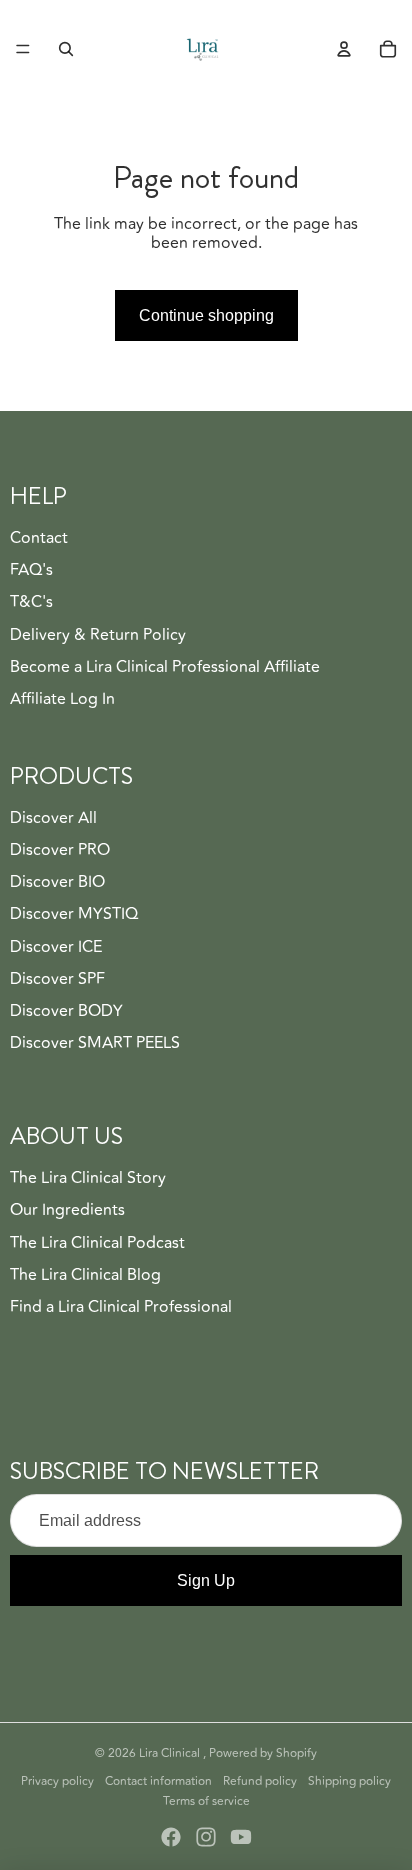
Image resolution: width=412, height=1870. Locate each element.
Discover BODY (66, 1011)
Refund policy (260, 1781)
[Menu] (23, 49)
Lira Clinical (171, 1753)
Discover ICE (56, 947)
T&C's (31, 602)
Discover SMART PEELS (95, 1043)
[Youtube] (241, 1837)
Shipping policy (349, 1781)
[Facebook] (171, 1837)
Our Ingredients (67, 1210)
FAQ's (31, 570)
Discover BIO (57, 882)
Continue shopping (206, 315)
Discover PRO (60, 850)
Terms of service (206, 1801)
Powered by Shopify (263, 1753)
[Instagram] (206, 1837)
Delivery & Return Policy (98, 635)
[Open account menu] (344, 49)
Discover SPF (57, 979)
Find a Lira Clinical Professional (121, 1307)
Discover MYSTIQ (74, 914)
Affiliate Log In (62, 699)
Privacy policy (57, 1781)
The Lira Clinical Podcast (97, 1243)
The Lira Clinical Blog (85, 1275)
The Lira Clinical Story (88, 1178)
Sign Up (206, 1580)
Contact (39, 538)
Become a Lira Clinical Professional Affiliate (165, 667)
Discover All (53, 818)
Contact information (158, 1781)
